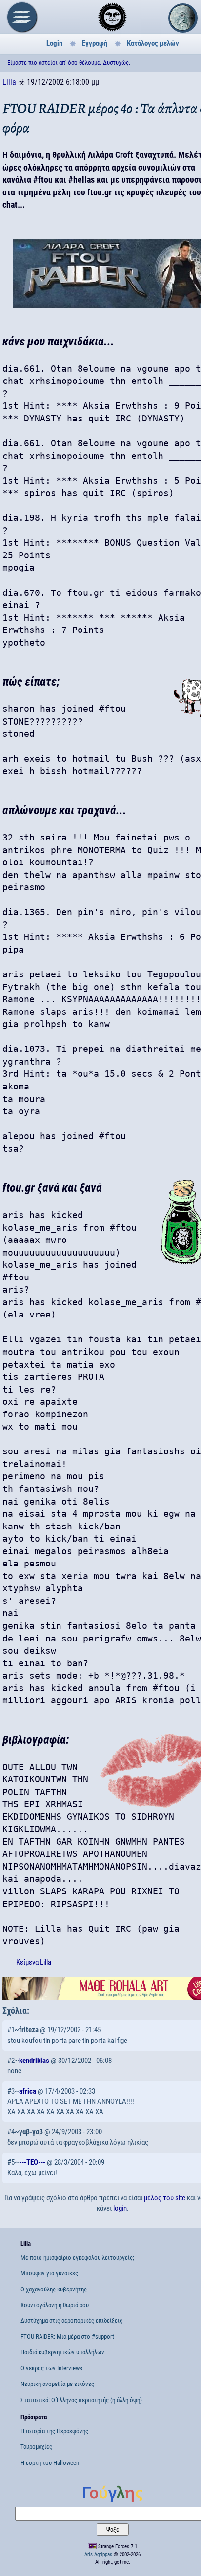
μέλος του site (165, 2198)
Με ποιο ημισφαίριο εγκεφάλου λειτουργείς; (77, 2258)
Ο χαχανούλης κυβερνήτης (54, 2289)
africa (28, 2091)
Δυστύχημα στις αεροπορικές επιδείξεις (71, 2320)
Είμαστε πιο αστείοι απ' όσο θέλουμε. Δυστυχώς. (69, 63)
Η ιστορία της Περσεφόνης (54, 2431)
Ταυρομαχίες (36, 2447)
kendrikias (34, 2061)
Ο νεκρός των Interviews (51, 2368)
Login (54, 43)
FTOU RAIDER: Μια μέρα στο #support (67, 2337)
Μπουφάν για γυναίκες (49, 2273)
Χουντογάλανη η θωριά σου (55, 2305)
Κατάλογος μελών (153, 43)
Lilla (9, 82)
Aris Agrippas (98, 2554)
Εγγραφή (95, 43)
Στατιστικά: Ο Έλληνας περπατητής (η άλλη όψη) (81, 2400)
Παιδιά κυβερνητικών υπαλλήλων (62, 2352)
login (120, 2208)
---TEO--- (32, 2162)
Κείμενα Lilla (34, 1962)
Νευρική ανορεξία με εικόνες (57, 2384)
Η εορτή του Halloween (50, 2463)
